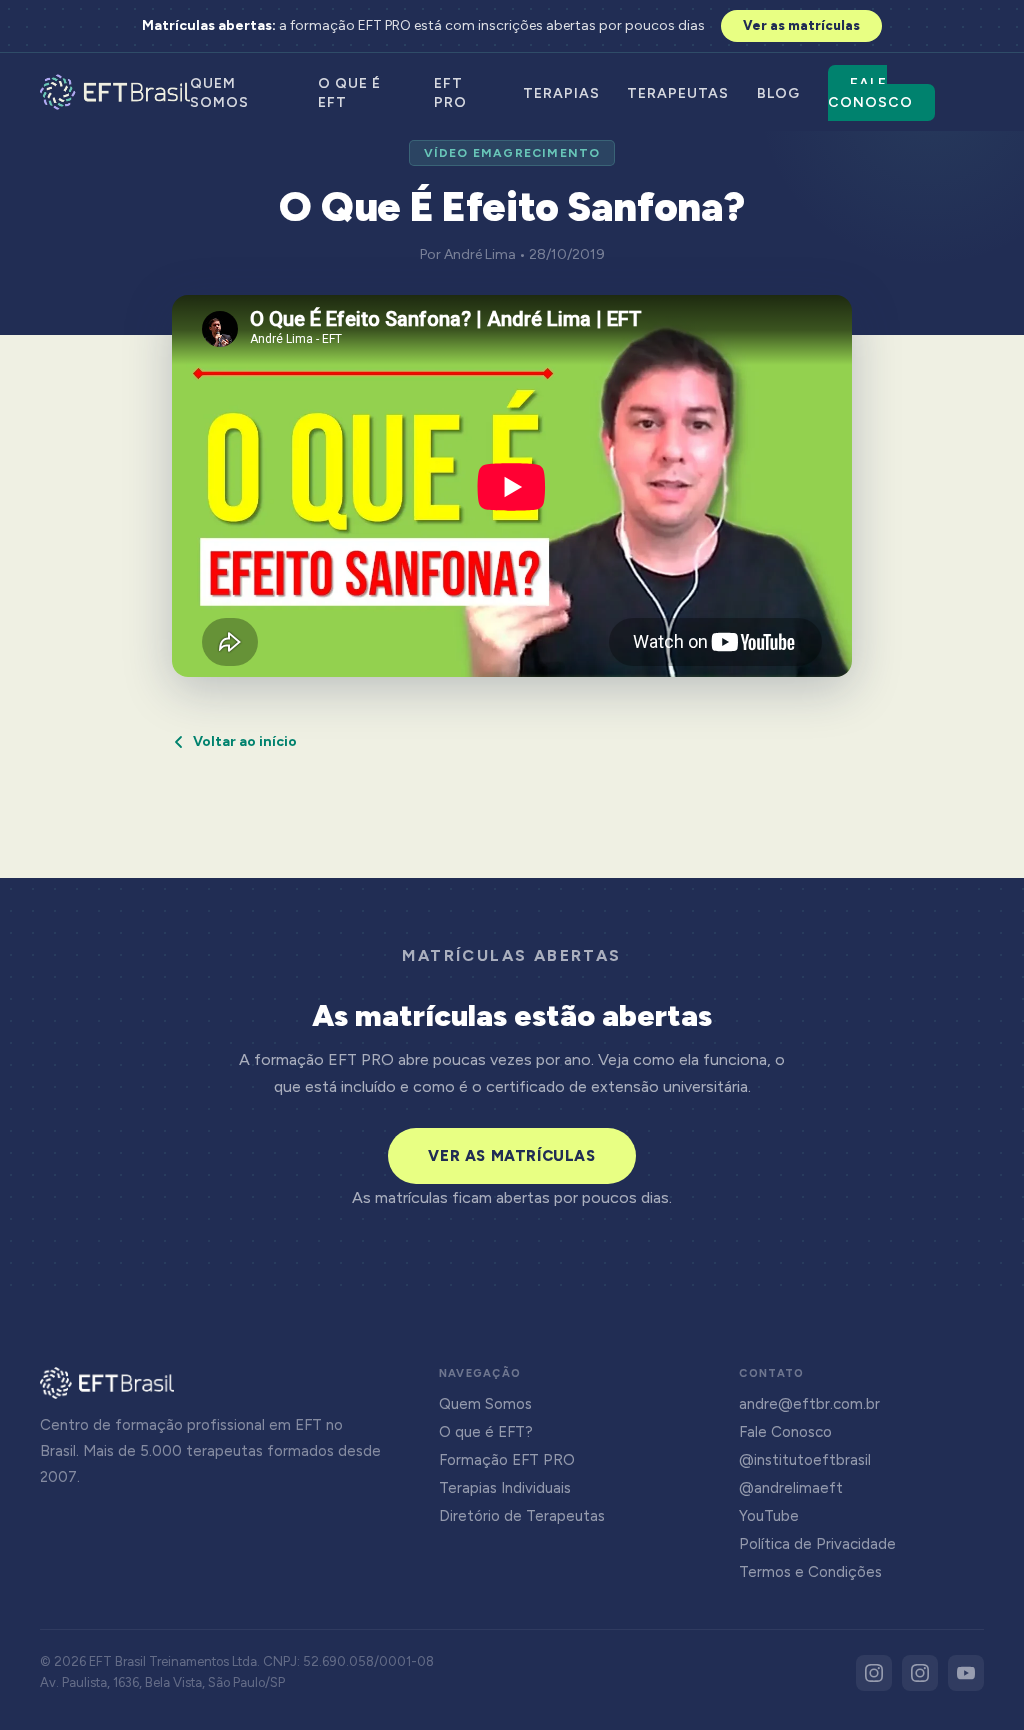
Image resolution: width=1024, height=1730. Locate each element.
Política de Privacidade (817, 1544)
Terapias (561, 93)
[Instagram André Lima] (920, 1673)
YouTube (769, 1516)
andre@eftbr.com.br (809, 1404)
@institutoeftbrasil (805, 1460)
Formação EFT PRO (507, 1460)
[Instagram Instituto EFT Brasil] (874, 1673)
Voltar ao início (245, 741)
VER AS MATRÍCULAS (511, 1156)
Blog (778, 93)
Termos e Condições (810, 1572)
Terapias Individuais (505, 1488)
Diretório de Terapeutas (522, 1516)
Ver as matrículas (801, 25)
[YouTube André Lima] (966, 1673)
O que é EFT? (486, 1432)
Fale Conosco (870, 93)
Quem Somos (485, 1404)
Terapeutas (678, 93)
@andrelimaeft (791, 1488)
